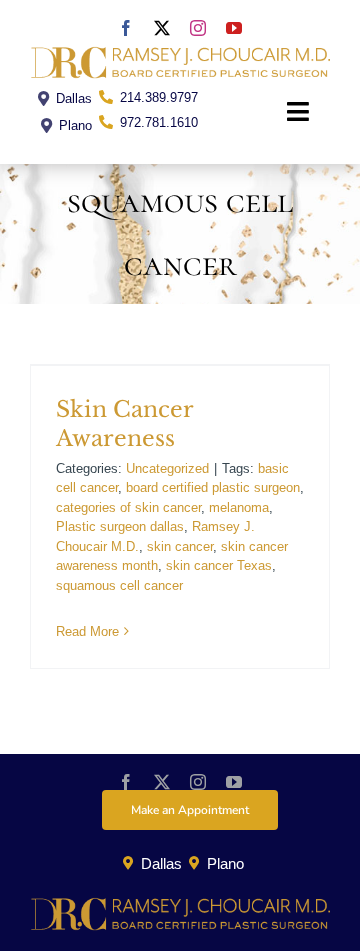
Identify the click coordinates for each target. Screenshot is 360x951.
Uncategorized (167, 468)
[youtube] (234, 28)
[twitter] (162, 28)
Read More (87, 631)
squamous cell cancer (119, 585)
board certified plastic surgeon (213, 487)
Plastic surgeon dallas (120, 526)
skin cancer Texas (219, 565)
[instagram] (198, 28)
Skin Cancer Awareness (124, 424)
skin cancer (180, 546)
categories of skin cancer (128, 507)
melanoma (239, 507)
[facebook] (126, 28)
